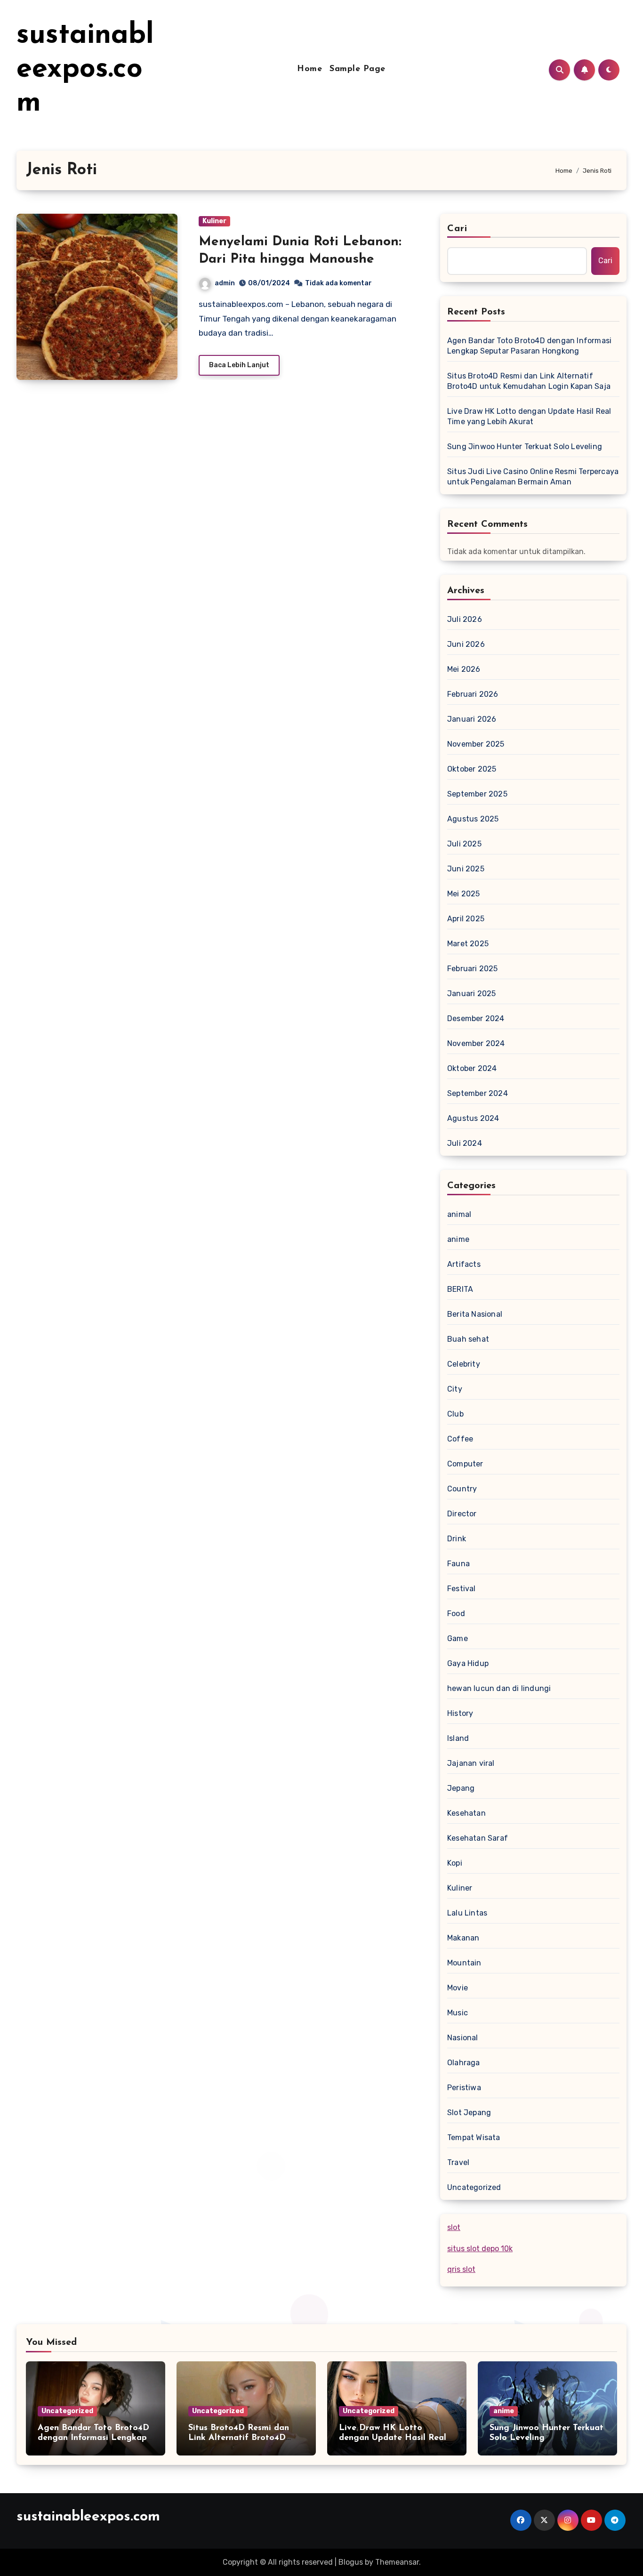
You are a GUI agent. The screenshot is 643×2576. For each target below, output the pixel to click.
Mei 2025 (464, 894)
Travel (458, 2162)
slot (454, 2227)
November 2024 (476, 1043)
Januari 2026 (472, 719)
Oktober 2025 (472, 769)
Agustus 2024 (473, 1118)
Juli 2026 (465, 619)
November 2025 (476, 744)
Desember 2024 (476, 1018)
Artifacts (464, 1264)
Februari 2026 (473, 694)
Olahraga (464, 2063)
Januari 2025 (471, 994)
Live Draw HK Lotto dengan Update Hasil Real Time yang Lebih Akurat (529, 416)
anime (458, 1239)
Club (455, 1414)
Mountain (464, 1963)
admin (225, 283)
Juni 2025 (466, 869)
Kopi (455, 1863)
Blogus (351, 2562)
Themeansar (397, 2562)
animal (459, 1214)
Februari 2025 (473, 969)
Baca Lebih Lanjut (239, 365)
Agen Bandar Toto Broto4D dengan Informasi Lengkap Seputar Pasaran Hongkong (529, 346)
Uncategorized (474, 2187)
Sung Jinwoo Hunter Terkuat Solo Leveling (525, 447)
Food (456, 1614)
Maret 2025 (468, 944)
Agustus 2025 (473, 819)
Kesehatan (466, 1813)
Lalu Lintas (467, 1913)
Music (458, 2013)
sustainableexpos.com (85, 70)
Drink (457, 1539)
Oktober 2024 (472, 1068)
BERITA (460, 1289)
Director (462, 1514)
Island (458, 1738)
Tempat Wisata (474, 2137)
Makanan (463, 1938)
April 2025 (466, 919)
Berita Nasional (475, 1314)
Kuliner (214, 221)
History (460, 1713)
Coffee (460, 1439)
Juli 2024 (465, 1143)
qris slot (461, 2269)
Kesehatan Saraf (478, 1838)
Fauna (458, 1564)
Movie (458, 1988)
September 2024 (478, 1093)
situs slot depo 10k (480, 2249)
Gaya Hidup (468, 1663)
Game (458, 1638)
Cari (457, 229)
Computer (465, 1464)
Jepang (461, 1788)
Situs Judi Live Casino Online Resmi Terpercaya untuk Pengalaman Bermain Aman (533, 477)
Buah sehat (468, 1339)
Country (462, 1489)
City (455, 1389)
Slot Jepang (469, 2113)
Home (309, 69)
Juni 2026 (466, 644)
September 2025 (477, 794)
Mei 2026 (464, 669)
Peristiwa (464, 2088)
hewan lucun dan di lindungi (499, 1688)
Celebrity (464, 1364)
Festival (462, 1589)
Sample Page (358, 69)
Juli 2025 (464, 844)
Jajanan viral (471, 1763)
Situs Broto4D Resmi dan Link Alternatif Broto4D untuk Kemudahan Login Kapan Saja (529, 381)
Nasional (463, 2038)
